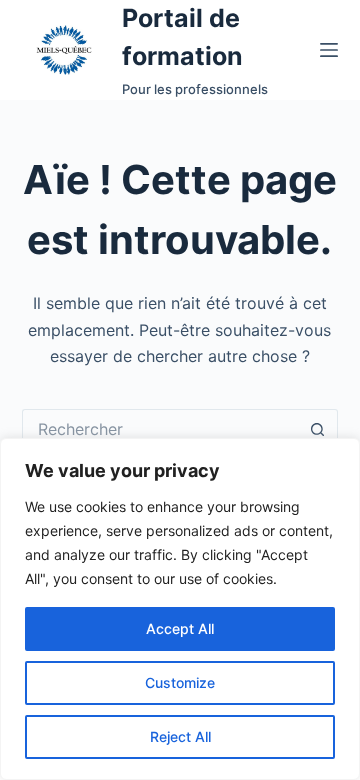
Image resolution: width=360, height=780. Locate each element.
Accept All (180, 628)
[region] (180, 609)
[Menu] (329, 50)
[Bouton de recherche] (318, 429)
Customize (180, 682)
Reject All (180, 736)
